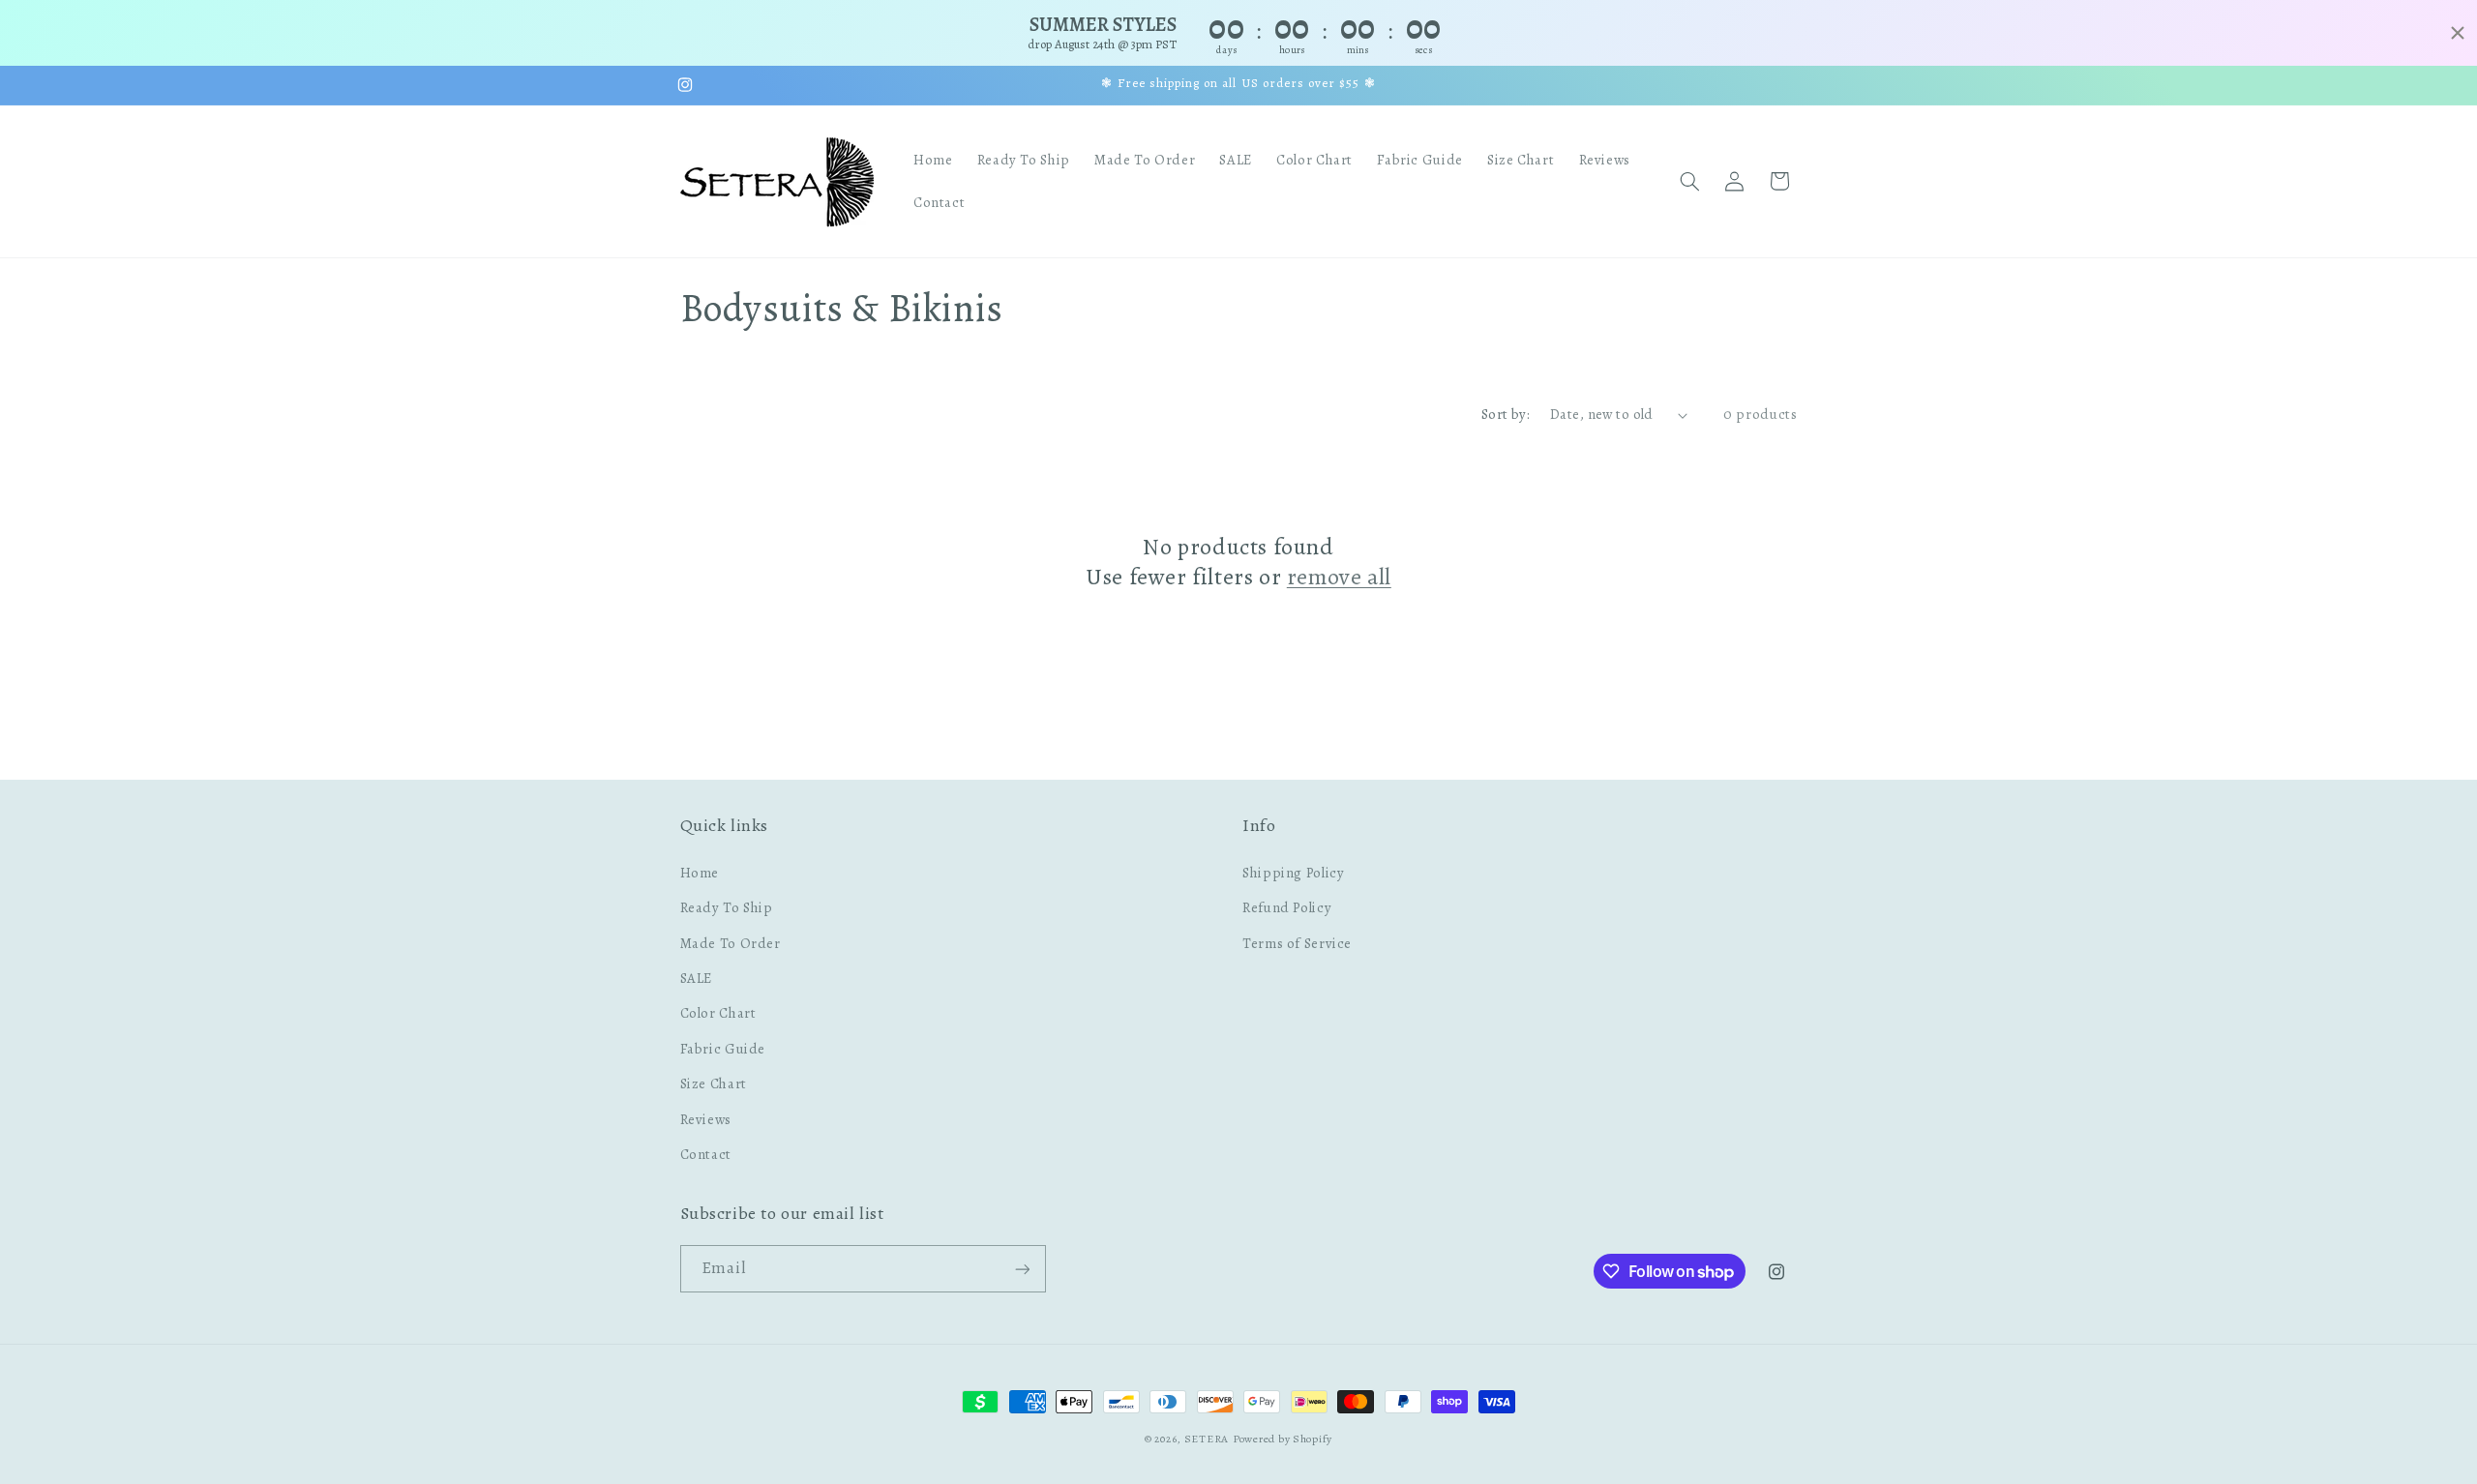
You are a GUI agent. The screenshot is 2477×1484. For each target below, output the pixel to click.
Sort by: (1506, 414)
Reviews (706, 1118)
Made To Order (731, 942)
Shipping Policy (1293, 872)
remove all (1339, 577)
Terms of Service (1297, 942)
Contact (706, 1153)
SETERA (1207, 1439)
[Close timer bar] (2458, 33)
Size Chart (714, 1083)
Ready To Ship (727, 907)
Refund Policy (1287, 907)
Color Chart (718, 1013)
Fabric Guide (723, 1048)
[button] (1689, 181)
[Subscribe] (1022, 1269)
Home (700, 872)
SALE (697, 977)
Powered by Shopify (1283, 1439)
